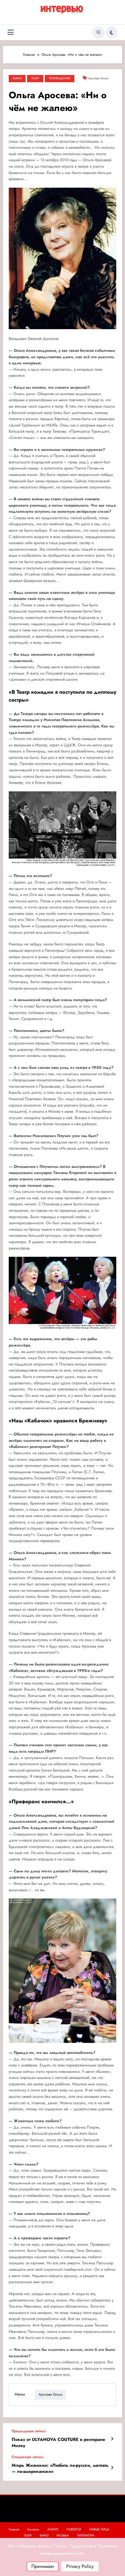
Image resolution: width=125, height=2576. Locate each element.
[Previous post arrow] (112, 2439)
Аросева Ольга (98, 78)
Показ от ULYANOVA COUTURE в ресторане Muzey (58, 2443)
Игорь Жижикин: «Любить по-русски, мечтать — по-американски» (60, 2469)
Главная (14, 2529)
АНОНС (53, 2529)
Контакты (33, 2529)
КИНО (17, 78)
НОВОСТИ (74, 2529)
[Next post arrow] (112, 2468)
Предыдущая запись (29, 2431)
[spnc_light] (112, 33)
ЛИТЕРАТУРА (86, 2535)
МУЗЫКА (63, 2535)
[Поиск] (99, 33)
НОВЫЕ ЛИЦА (99, 2529)
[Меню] (11, 32)
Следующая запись (27, 2457)
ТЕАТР (35, 78)
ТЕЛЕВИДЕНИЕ (60, 78)
